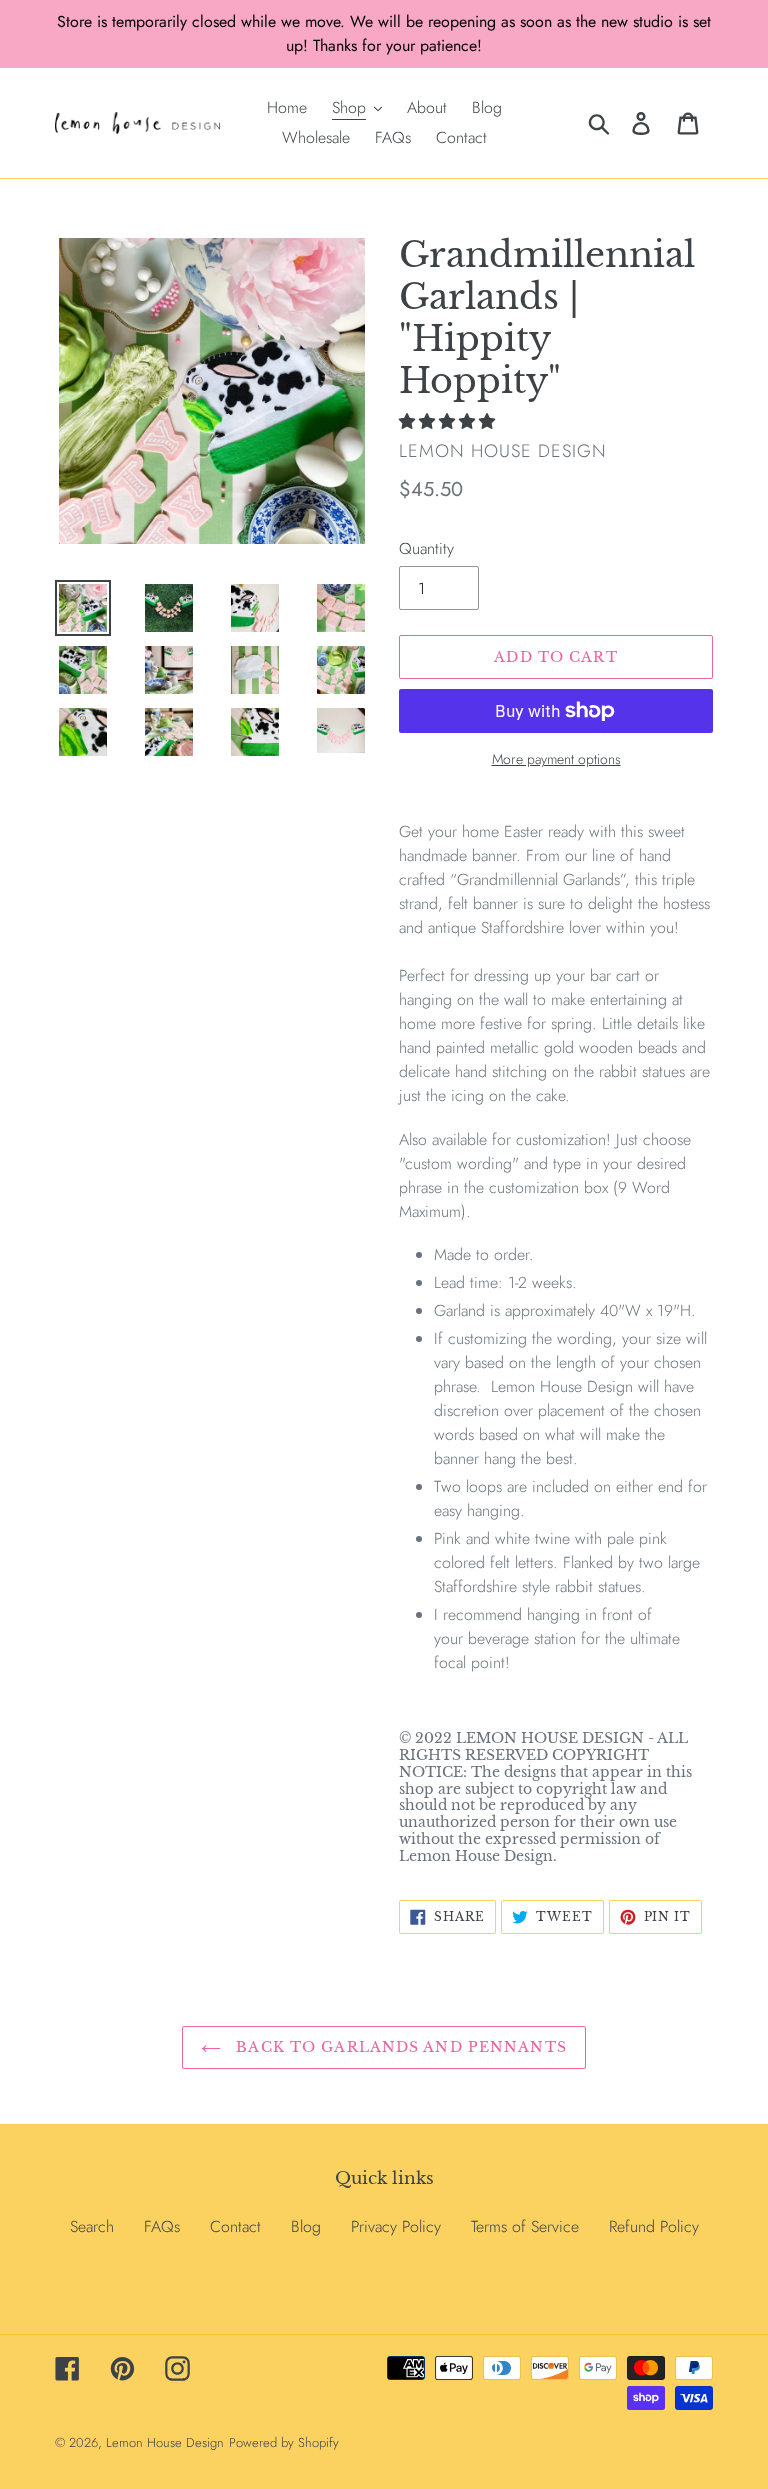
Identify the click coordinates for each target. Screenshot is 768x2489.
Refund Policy (654, 2226)
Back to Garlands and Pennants (399, 2047)
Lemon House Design (165, 2442)
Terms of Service (525, 2226)
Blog (306, 2226)
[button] (449, 421)
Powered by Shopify (284, 2442)
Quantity (426, 548)
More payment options (556, 759)
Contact (235, 2226)
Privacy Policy (396, 2226)
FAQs (162, 2226)
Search (92, 2226)
